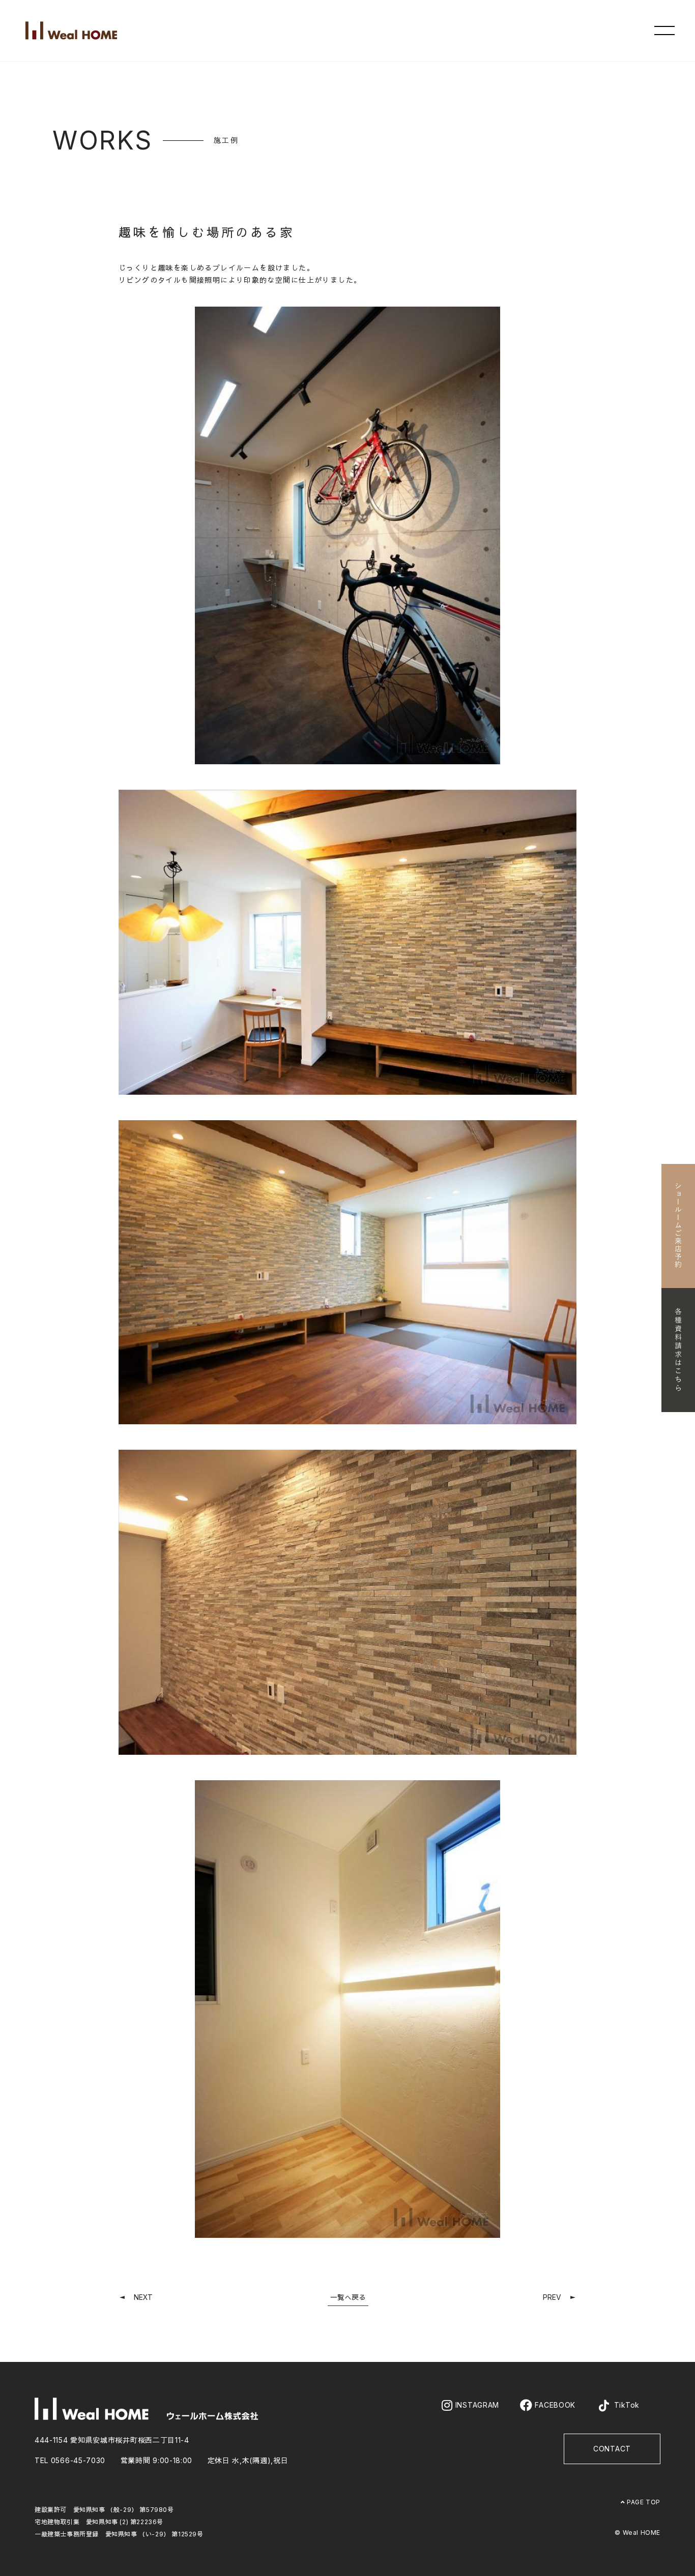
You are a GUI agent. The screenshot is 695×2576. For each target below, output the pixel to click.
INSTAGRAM (476, 2405)
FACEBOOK (554, 2405)
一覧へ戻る (348, 2297)
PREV (552, 2297)
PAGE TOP (643, 2502)
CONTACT (612, 2449)
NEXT (143, 2297)
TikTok (626, 2405)
